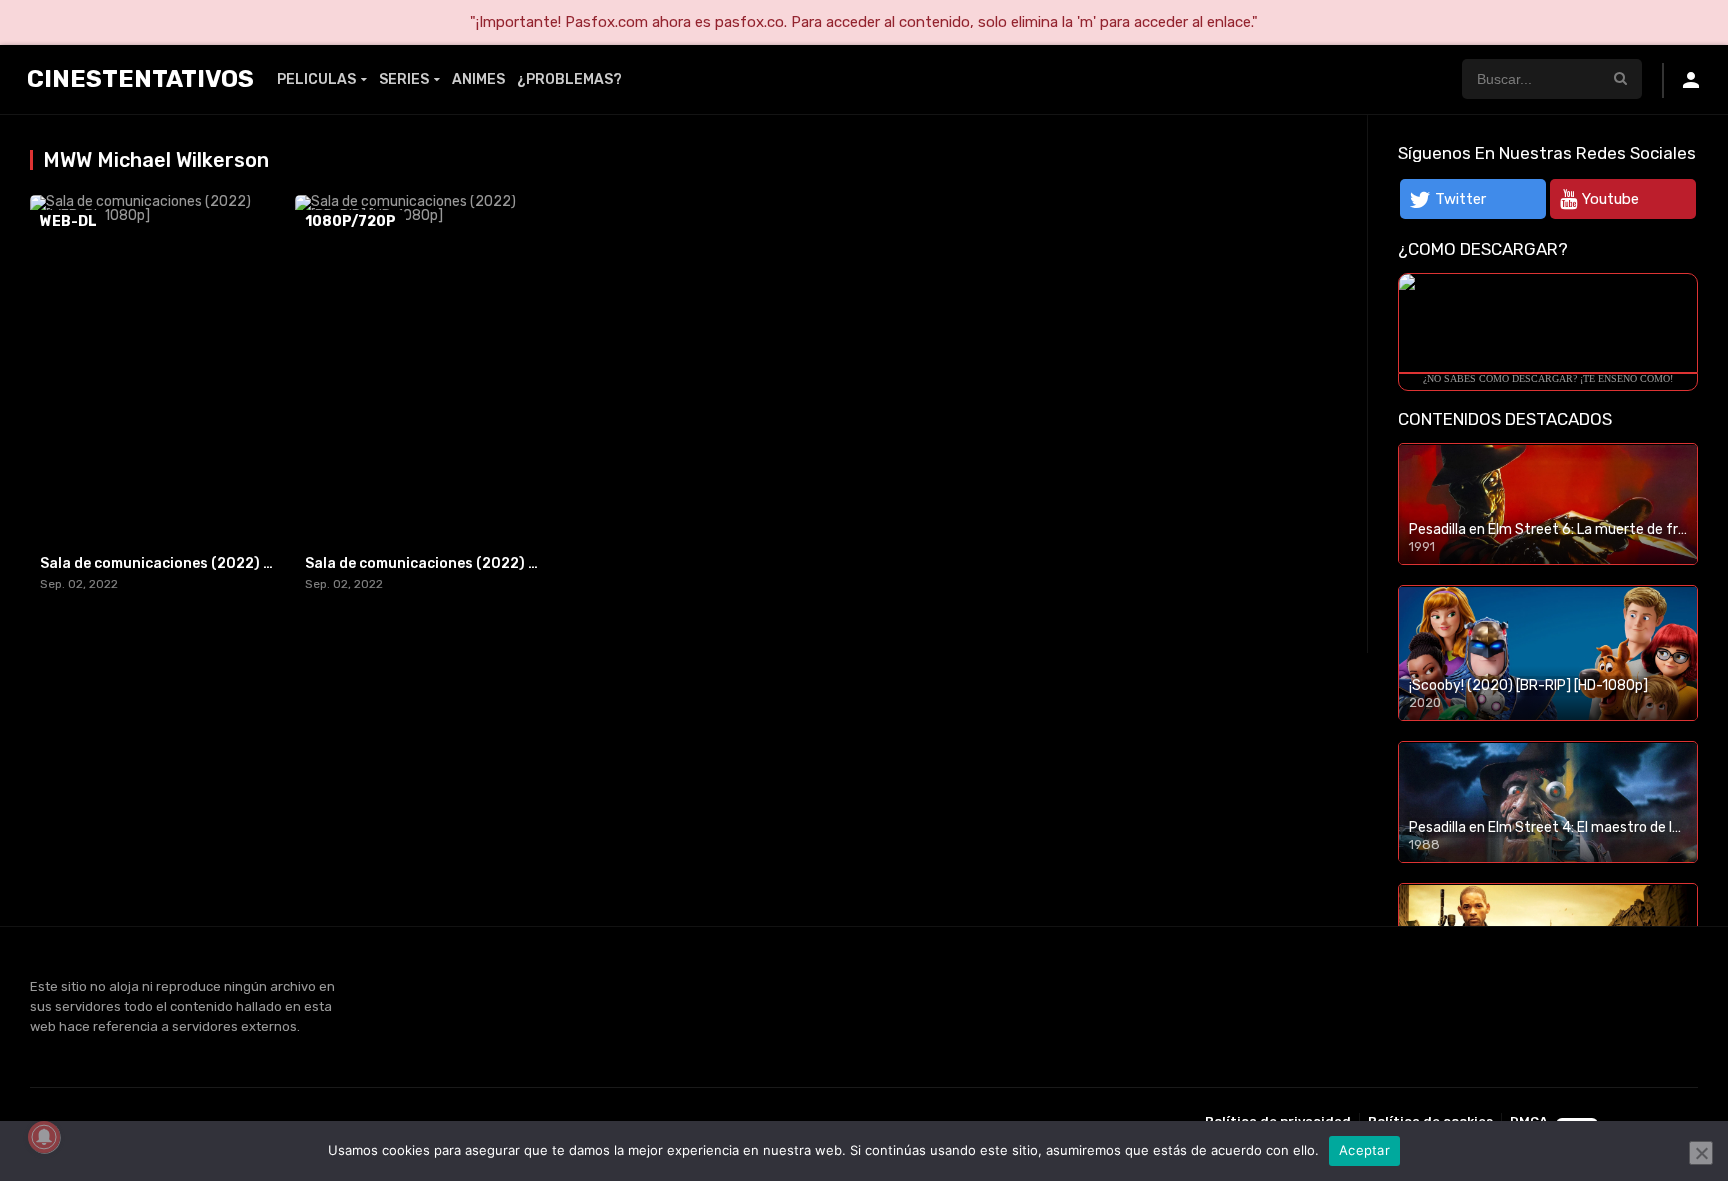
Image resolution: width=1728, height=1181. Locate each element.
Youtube (1610, 199)
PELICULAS (316, 79)
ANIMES (478, 79)
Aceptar (1364, 1150)
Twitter (1460, 199)
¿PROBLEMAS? (569, 79)
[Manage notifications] (44, 1137)
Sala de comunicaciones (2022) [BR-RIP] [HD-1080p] (490, 563)
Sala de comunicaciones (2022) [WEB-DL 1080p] (209, 563)
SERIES (404, 79)
